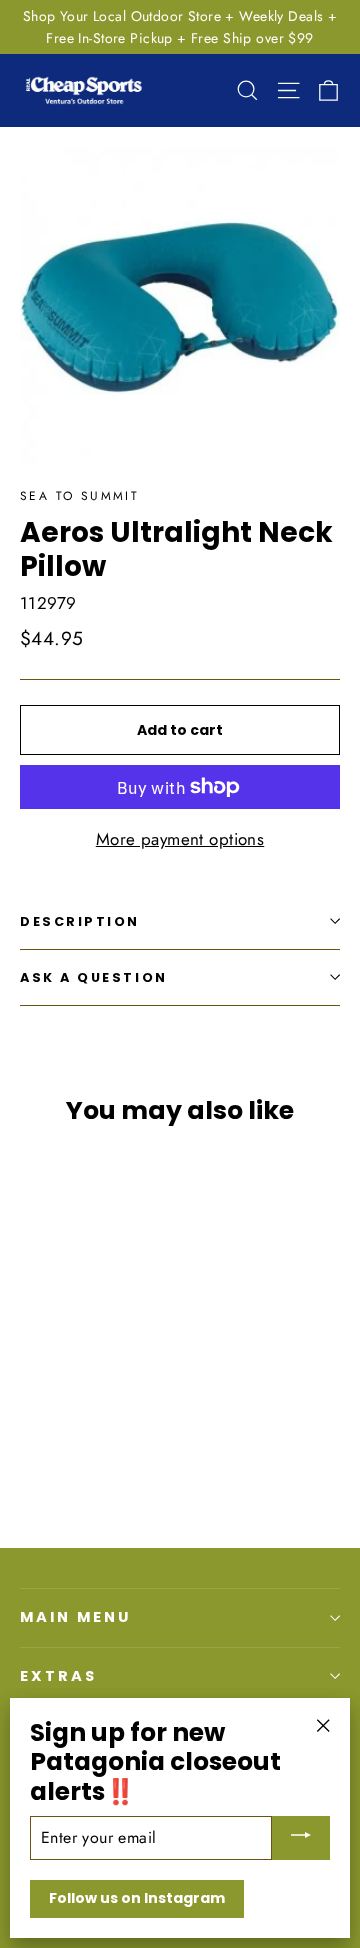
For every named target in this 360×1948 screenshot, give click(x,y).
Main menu (75, 1617)
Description (80, 921)
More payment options (180, 839)
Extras (58, 1676)
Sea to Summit (79, 496)
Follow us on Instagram (137, 1898)
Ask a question (94, 977)
